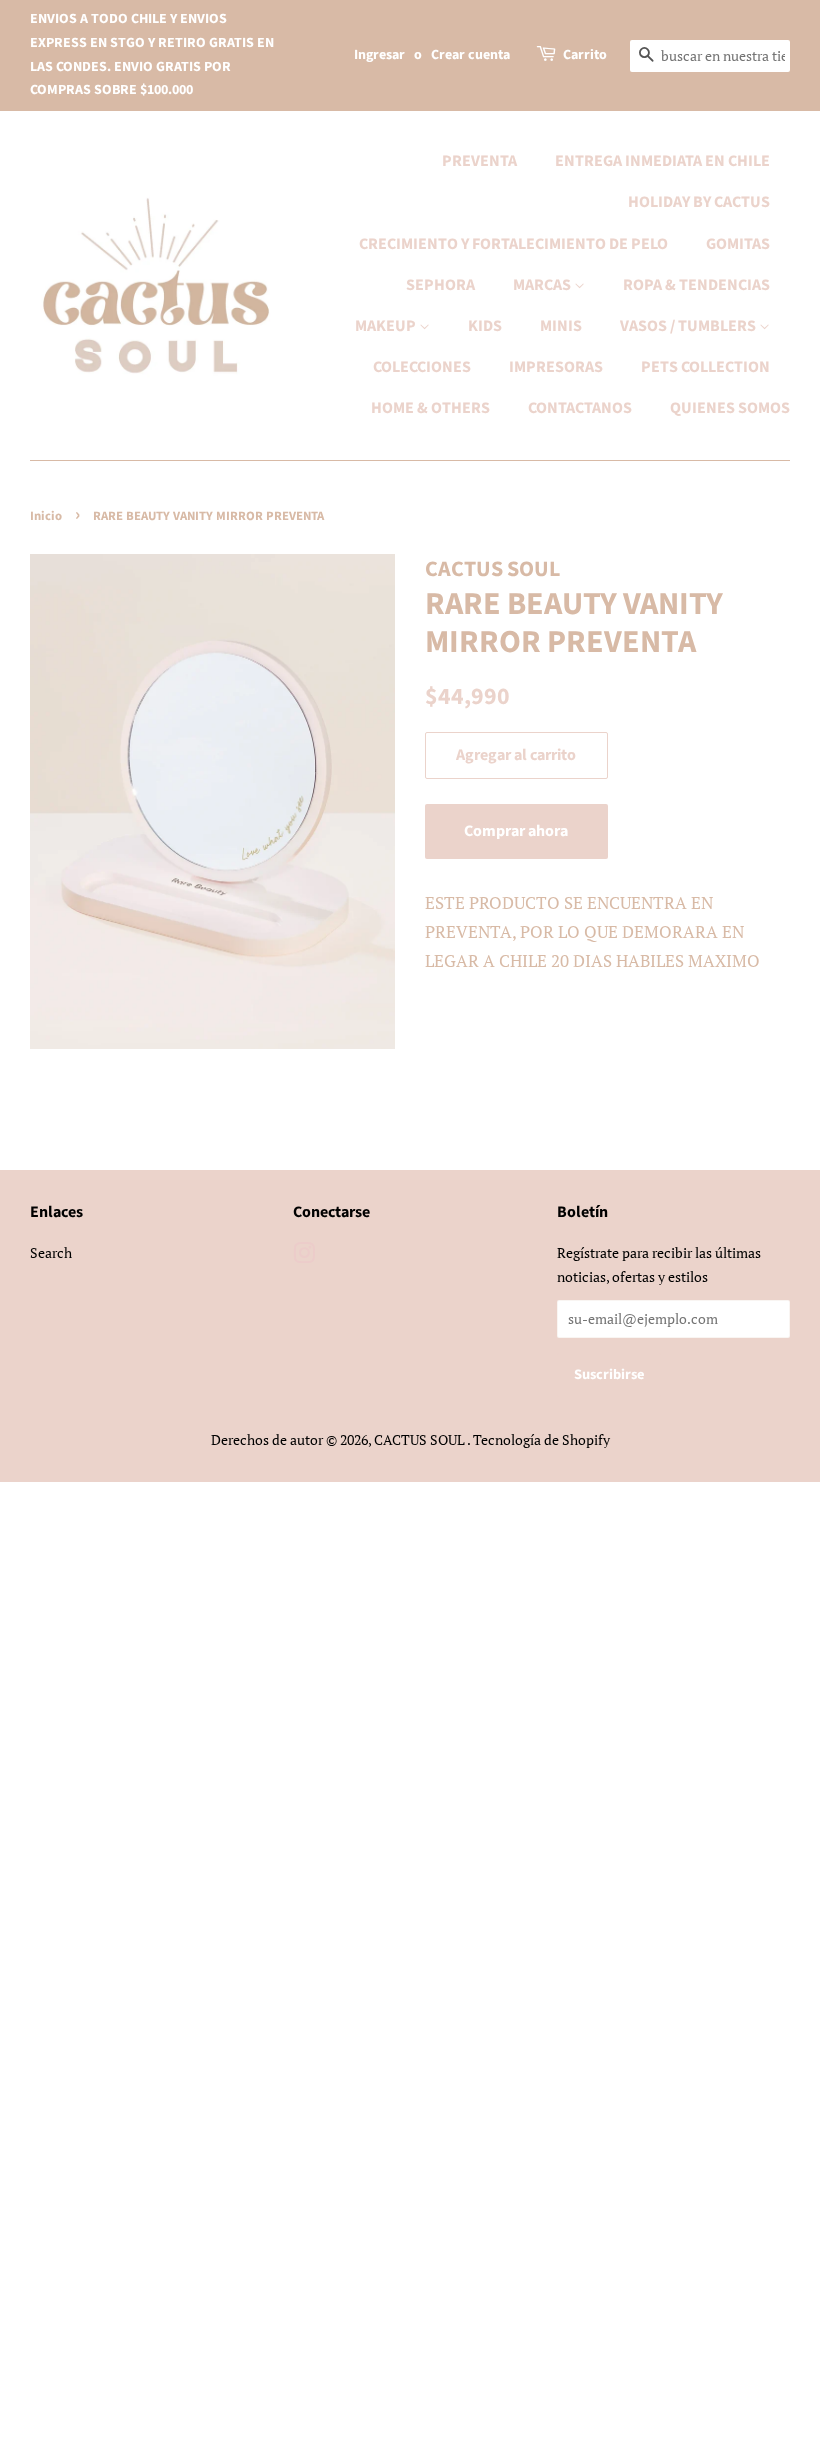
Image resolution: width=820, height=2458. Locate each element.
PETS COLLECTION (705, 367)
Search (51, 1252)
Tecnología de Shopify (541, 1439)
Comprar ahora (516, 831)
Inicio (46, 516)
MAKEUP (387, 326)
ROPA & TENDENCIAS (696, 285)
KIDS (485, 326)
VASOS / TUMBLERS (689, 326)
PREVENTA (479, 161)
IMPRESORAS (556, 367)
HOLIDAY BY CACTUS (699, 202)
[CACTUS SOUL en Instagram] (304, 1256)
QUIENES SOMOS (730, 408)
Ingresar (379, 55)
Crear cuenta (470, 55)
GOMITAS (738, 244)
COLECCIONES (422, 367)
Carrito (585, 55)
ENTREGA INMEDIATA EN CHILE (662, 161)
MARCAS (543, 285)
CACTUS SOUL (420, 1439)
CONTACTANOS (580, 408)
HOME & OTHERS (430, 408)
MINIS (561, 326)
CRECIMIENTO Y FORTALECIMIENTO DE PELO (513, 244)
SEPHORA (440, 285)
